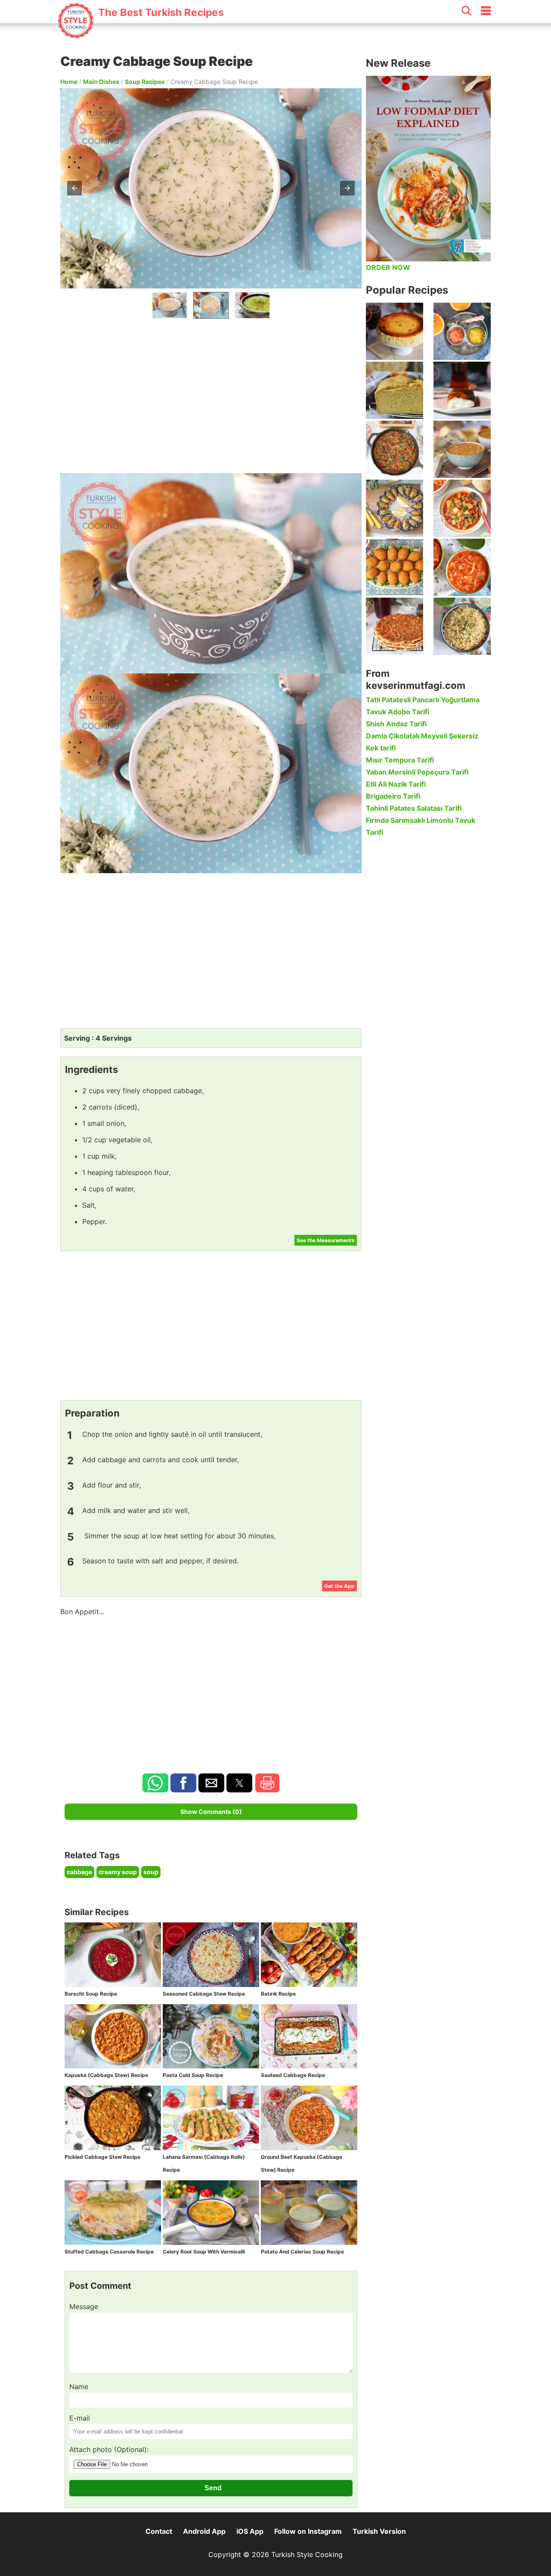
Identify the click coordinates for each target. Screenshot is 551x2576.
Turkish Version (379, 2531)
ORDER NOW (388, 267)
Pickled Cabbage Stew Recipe (102, 2157)
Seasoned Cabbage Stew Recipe (204, 1994)
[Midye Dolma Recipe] (395, 508)
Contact (159, 2531)
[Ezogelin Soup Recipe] (462, 449)
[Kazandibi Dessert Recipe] (462, 390)
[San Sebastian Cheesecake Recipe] (395, 331)
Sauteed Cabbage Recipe (293, 2075)
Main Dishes (101, 82)
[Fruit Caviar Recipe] (462, 331)
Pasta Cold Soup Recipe (193, 2075)
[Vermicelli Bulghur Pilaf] (462, 626)
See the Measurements (326, 1240)
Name (79, 2387)
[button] (74, 188)
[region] (211, 394)
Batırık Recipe (278, 1994)
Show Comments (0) (211, 1812)
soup (151, 1872)
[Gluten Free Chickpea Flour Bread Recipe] (395, 390)
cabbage (79, 1872)
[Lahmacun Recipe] (395, 626)
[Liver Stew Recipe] (395, 449)
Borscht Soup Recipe (91, 1994)
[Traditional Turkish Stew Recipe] (462, 508)
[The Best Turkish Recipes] (141, 34)
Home (69, 82)
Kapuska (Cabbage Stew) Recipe (106, 2075)
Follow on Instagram (308, 2531)
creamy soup (118, 1872)
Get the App (339, 1586)
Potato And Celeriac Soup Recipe (302, 2252)
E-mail (80, 2418)
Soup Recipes (145, 82)
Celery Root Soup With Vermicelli (204, 2252)
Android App (204, 2531)
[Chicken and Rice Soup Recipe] (462, 567)
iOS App (250, 2531)
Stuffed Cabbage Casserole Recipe (109, 2252)
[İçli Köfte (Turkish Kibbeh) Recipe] (395, 567)
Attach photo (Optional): (109, 2449)
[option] (170, 305)
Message (84, 2306)
